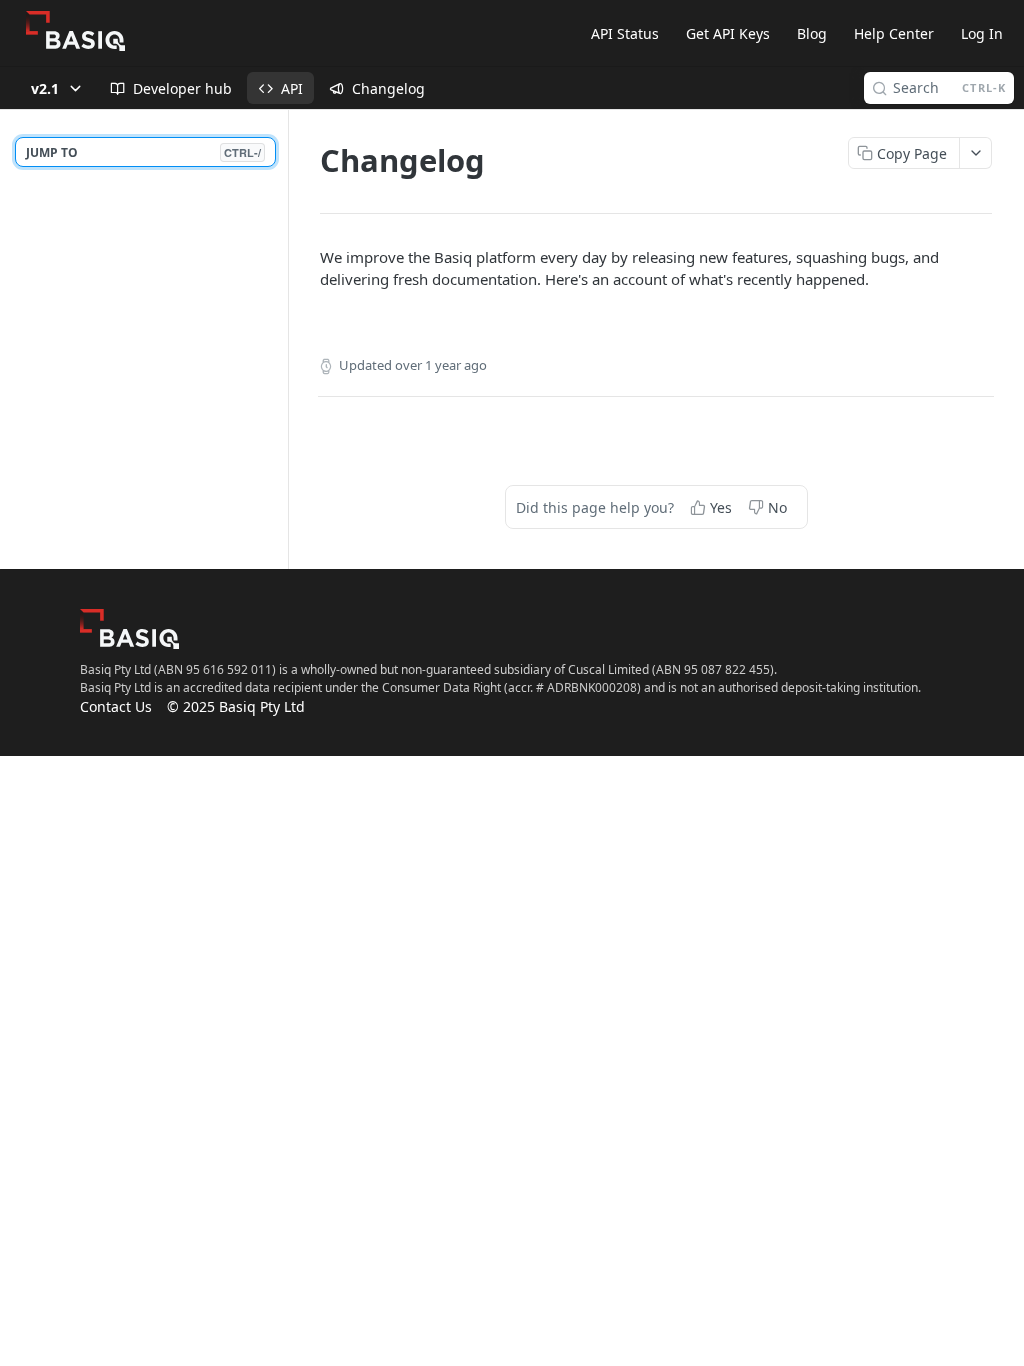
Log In (982, 33)
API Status (625, 33)
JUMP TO (143, 152)
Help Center (894, 33)
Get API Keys (728, 33)
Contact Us (116, 706)
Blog (812, 33)
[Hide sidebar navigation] (284, 339)
